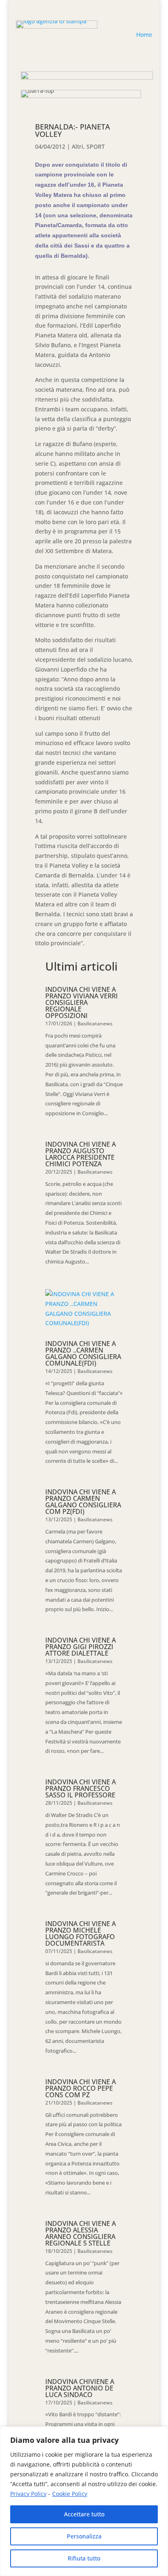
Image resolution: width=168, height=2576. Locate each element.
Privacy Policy (28, 2494)
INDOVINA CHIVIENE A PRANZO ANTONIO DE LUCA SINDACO (80, 2388)
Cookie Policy (70, 2494)
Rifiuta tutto (84, 2558)
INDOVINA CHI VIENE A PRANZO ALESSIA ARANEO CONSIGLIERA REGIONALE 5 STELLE (81, 2233)
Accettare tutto (84, 2514)
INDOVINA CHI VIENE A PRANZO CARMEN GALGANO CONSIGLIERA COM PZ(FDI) (83, 1502)
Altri (77, 146)
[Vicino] (159, 2433)
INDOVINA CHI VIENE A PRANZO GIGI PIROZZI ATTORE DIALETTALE (81, 1647)
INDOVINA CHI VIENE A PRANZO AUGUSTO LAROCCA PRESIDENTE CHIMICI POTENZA (81, 1154)
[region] (84, 2501)
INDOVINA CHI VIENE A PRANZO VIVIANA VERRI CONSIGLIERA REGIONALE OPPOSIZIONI (82, 1002)
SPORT (96, 146)
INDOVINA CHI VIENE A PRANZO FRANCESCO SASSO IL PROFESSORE (81, 1788)
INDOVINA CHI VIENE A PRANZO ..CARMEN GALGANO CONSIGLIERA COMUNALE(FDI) (83, 1353)
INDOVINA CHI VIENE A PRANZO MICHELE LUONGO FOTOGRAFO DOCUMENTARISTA (81, 1933)
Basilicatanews (95, 1023)
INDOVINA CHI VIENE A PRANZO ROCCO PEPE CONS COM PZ (81, 2088)
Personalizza (84, 2536)
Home (144, 35)
